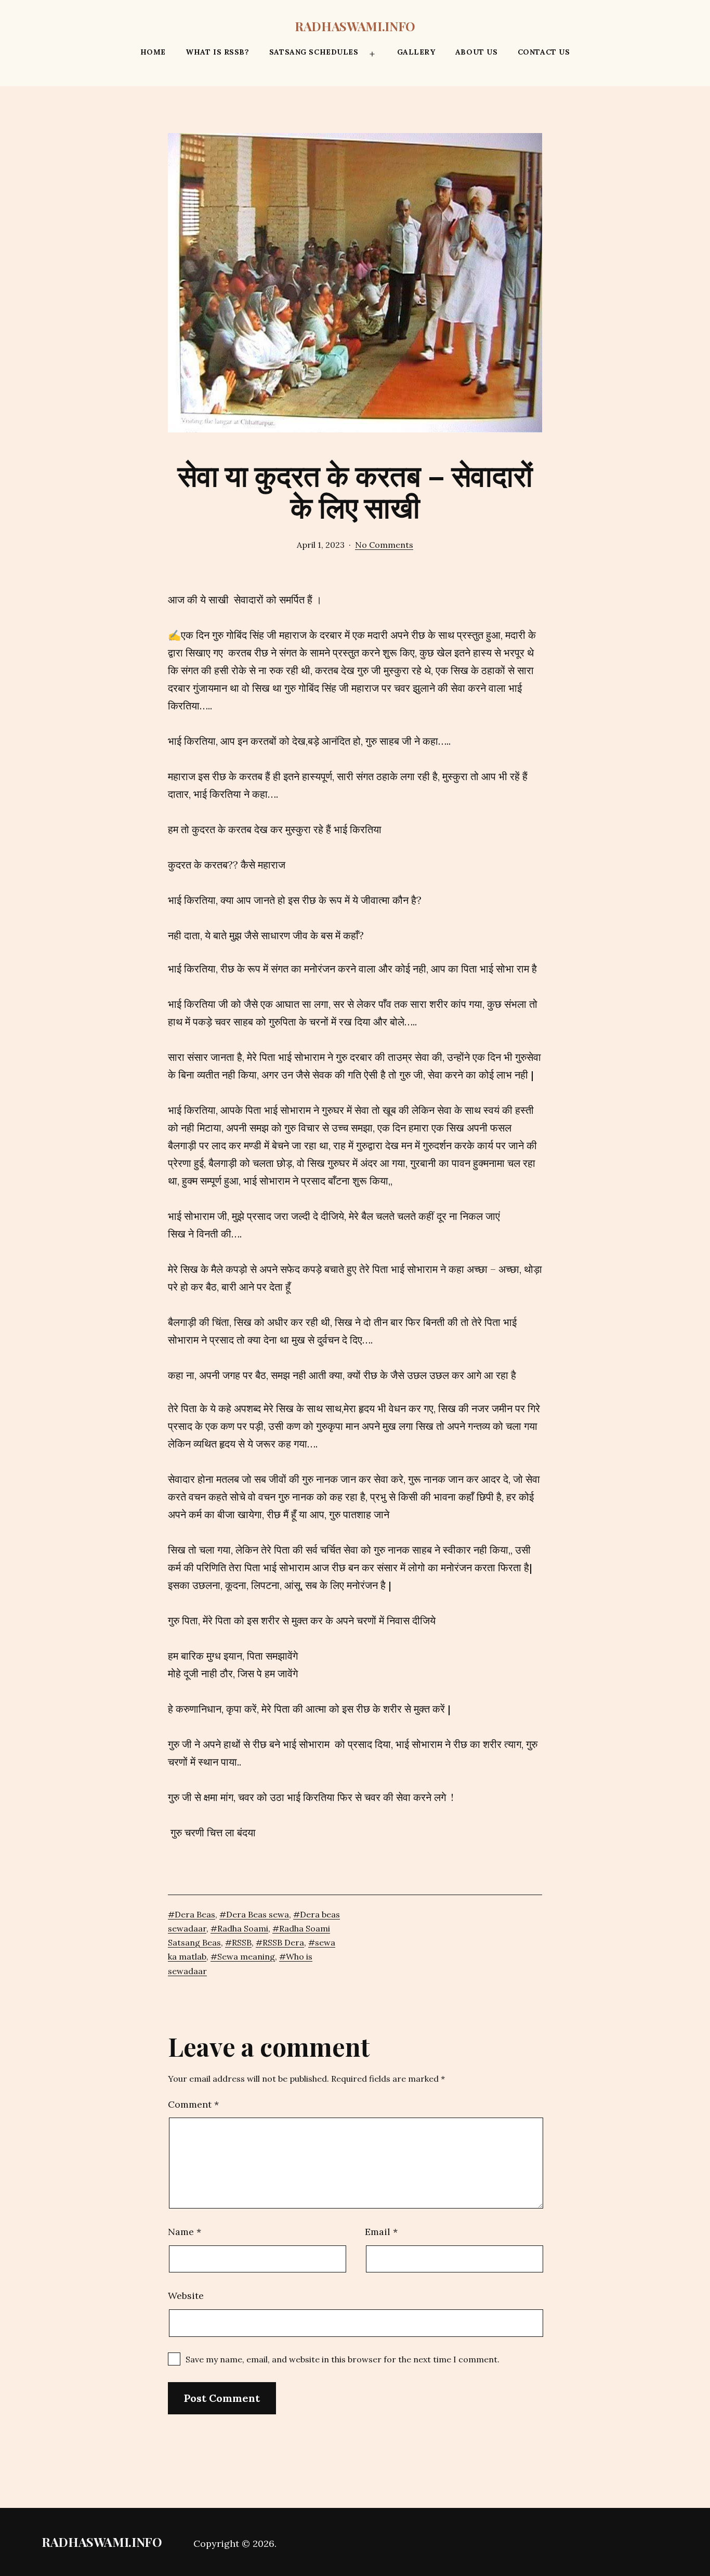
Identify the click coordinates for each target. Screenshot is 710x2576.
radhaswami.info (355, 26)
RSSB (242, 1942)
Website (186, 2296)
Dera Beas (195, 1914)
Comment (193, 2104)
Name (185, 2232)
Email (381, 2232)
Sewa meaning (246, 1956)
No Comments (384, 545)
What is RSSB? (217, 52)
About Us (476, 52)
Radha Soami (243, 1928)
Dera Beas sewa (258, 1914)
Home (153, 52)
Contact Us (544, 52)
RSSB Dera (283, 1942)
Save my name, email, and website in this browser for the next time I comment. (343, 2359)
